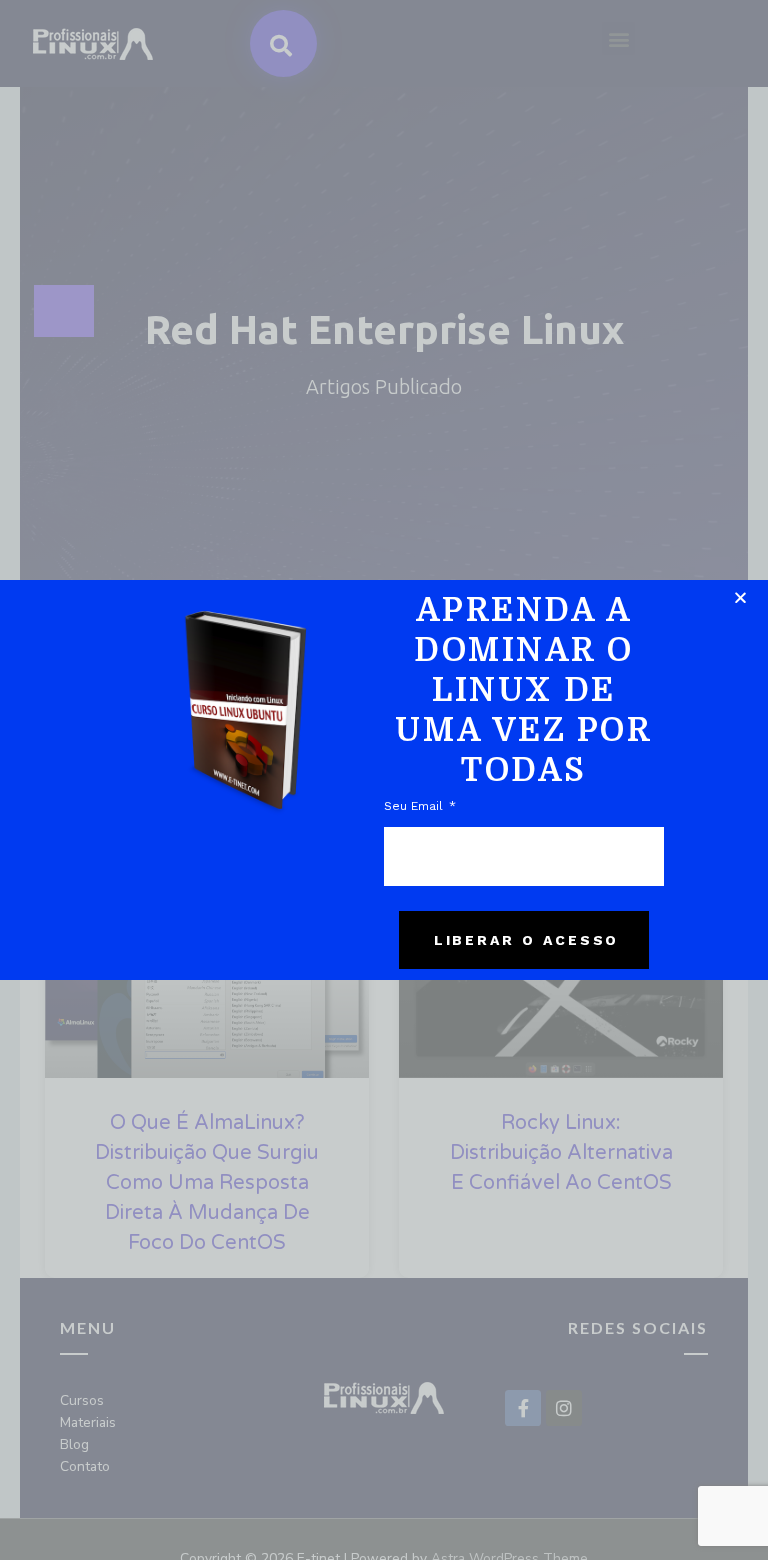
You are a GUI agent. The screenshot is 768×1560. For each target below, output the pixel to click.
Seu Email (415, 806)
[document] (384, 780)
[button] (740, 597)
